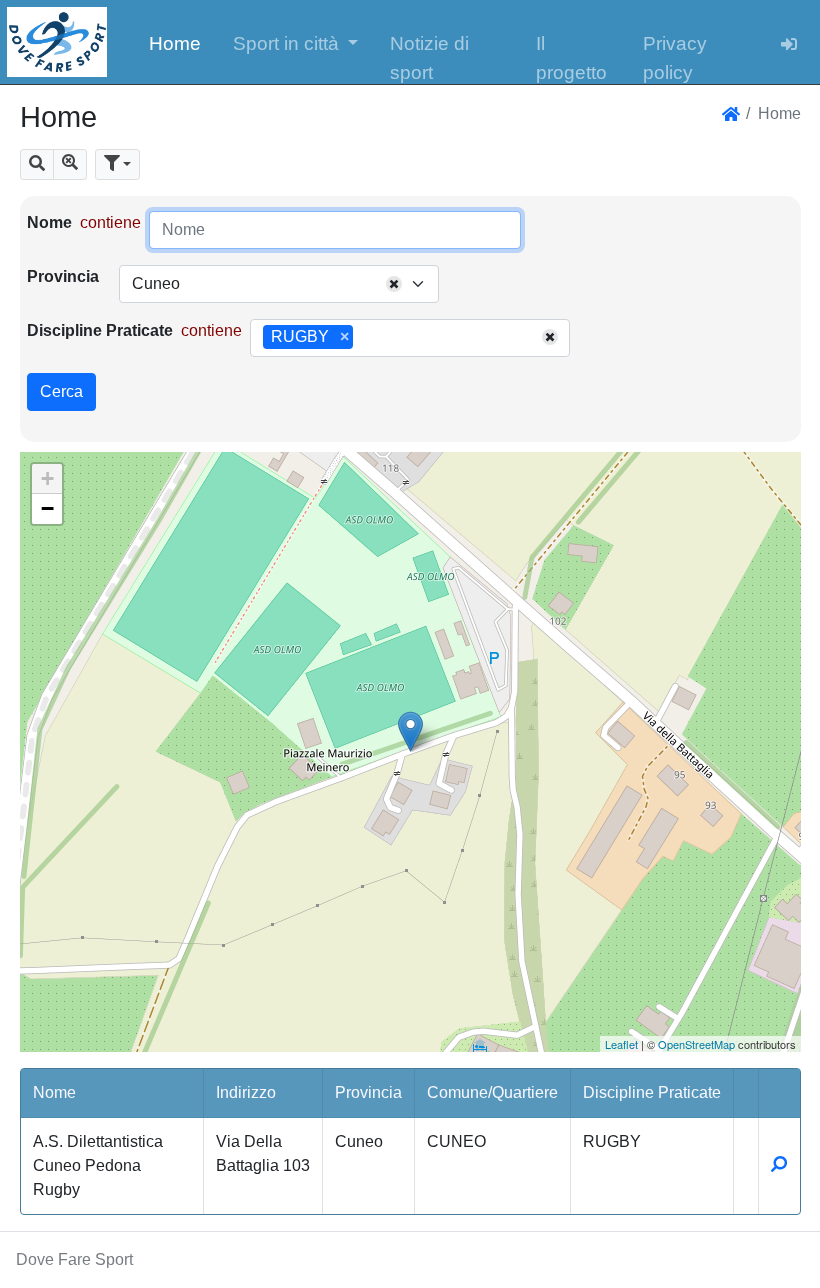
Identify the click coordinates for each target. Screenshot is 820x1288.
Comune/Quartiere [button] (492, 1092)
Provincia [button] (368, 1092)
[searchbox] (365, 338)
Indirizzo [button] (246, 1092)
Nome (49, 222)
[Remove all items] (394, 284)
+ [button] (47, 478)
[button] (296, 42)
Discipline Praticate (100, 330)
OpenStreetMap (696, 1044)
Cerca (61, 391)
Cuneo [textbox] (156, 283)
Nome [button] (54, 1092)
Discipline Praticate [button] (652, 1092)
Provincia (63, 276)
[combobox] (279, 284)
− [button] (47, 508)
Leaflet (621, 1044)
